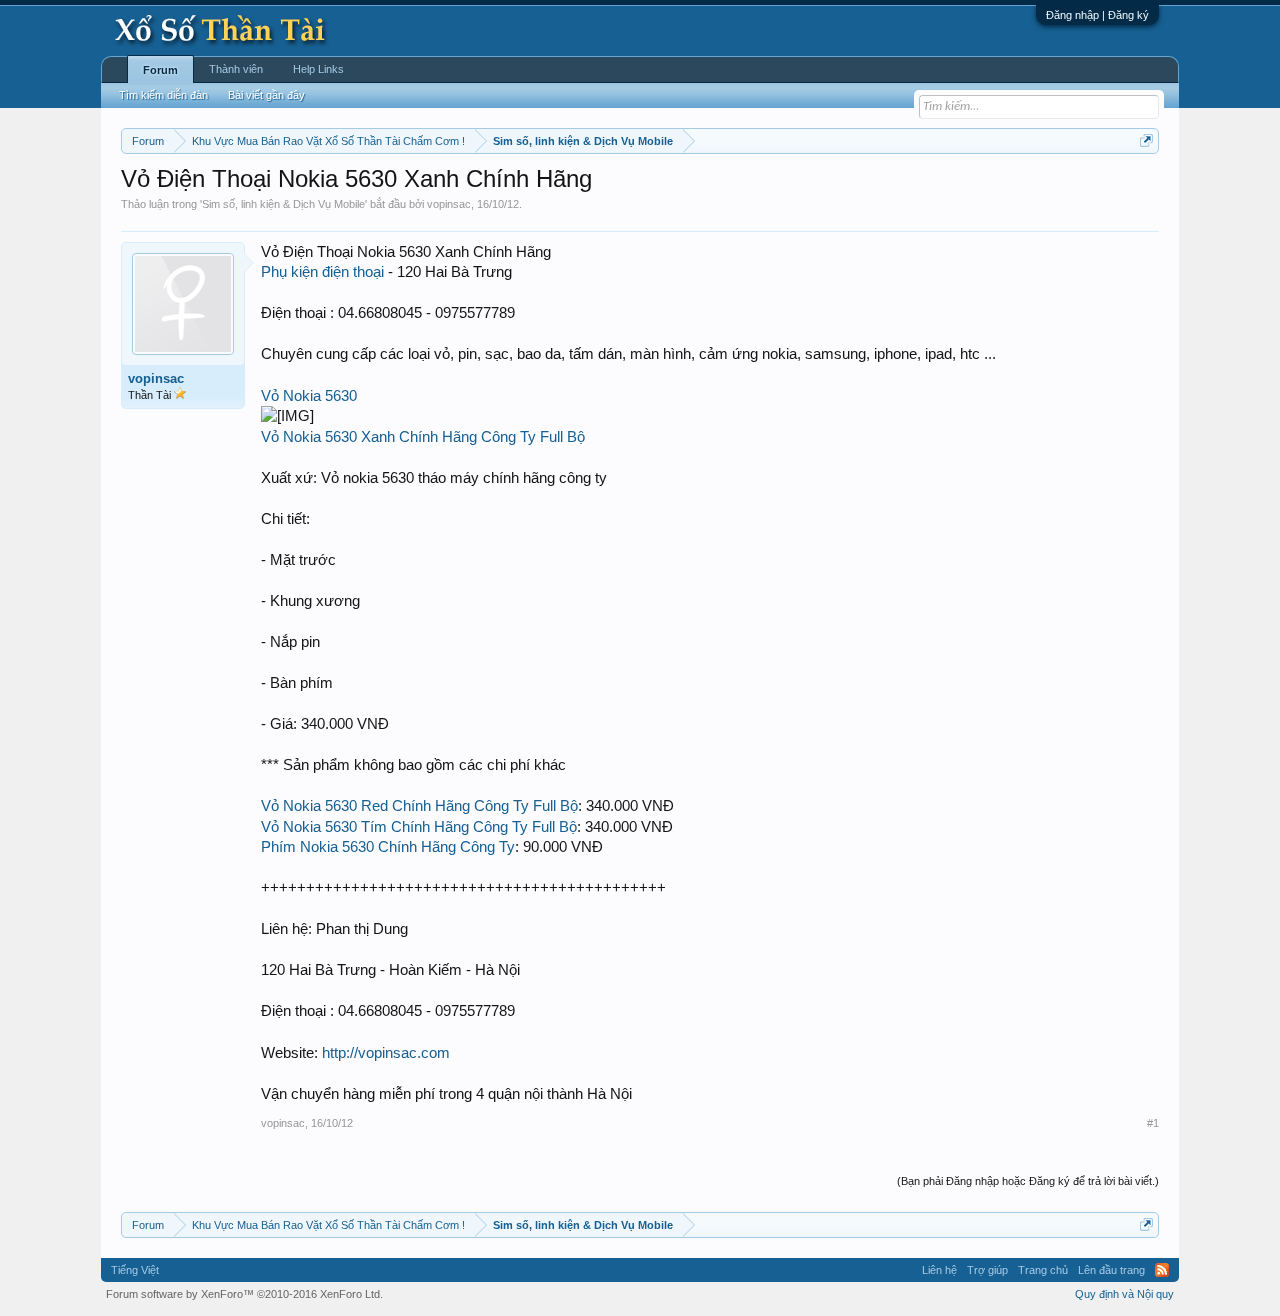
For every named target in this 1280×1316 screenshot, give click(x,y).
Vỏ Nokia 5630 (309, 396)
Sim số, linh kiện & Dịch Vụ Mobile (283, 204)
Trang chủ (1043, 1270)
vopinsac (449, 204)
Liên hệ (939, 1270)
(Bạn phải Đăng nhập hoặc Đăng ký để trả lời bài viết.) (1028, 1181)
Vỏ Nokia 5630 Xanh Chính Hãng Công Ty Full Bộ (423, 437)
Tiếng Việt (135, 1270)
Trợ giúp (987, 1270)
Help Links (318, 69)
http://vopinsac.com (386, 1053)
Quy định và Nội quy (1124, 1294)
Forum (160, 70)
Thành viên (236, 69)
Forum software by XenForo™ (244, 1294)
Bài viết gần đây (266, 95)
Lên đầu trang (1111, 1270)
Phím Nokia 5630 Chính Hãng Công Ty (388, 847)
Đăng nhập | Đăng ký (1097, 15)
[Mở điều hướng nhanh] (1146, 140)
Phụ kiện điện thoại (322, 272)
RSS (1162, 1270)
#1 (1153, 1123)
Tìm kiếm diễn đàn (163, 95)
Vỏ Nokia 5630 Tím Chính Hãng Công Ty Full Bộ (419, 827)
